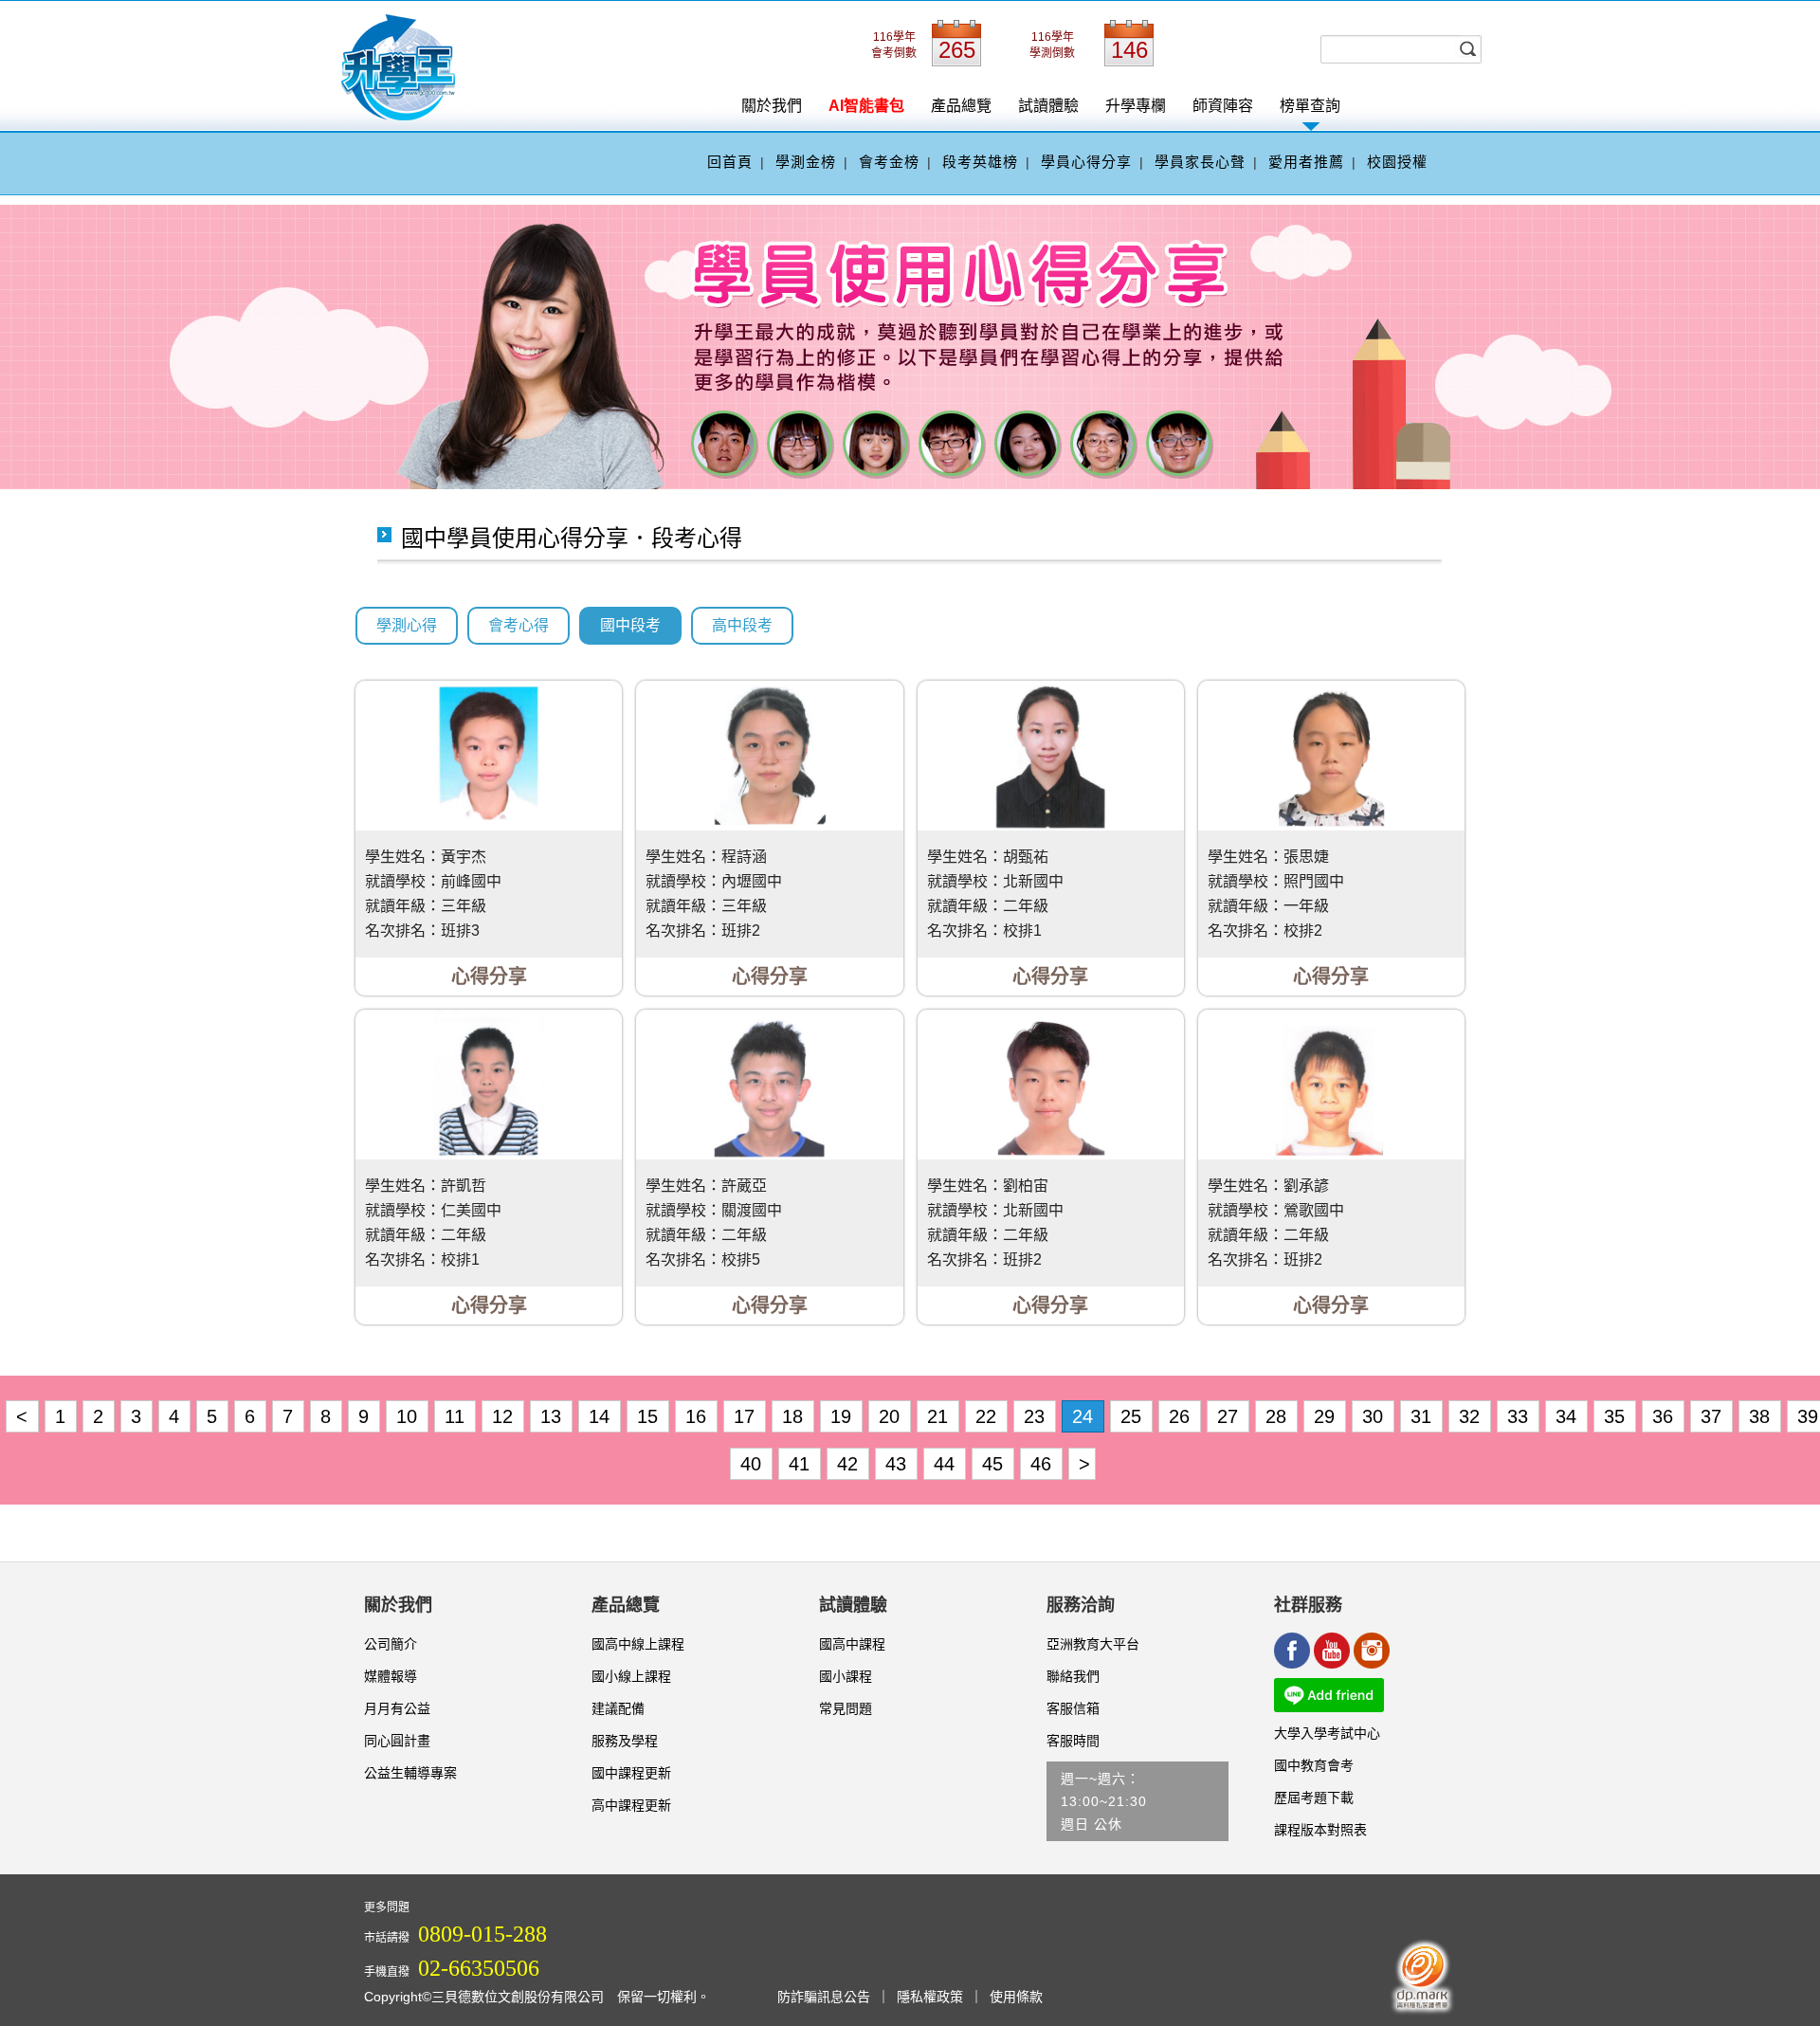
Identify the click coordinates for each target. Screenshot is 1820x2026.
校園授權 (1397, 162)
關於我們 (772, 106)
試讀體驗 (1048, 106)
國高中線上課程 (638, 1644)
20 (892, 1416)
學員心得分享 (1086, 162)
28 (1279, 1416)
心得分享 (489, 976)
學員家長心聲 (1200, 162)
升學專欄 (1136, 106)
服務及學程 (625, 1741)
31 (1424, 1416)
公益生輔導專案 (410, 1773)
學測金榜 (806, 162)
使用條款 (1016, 1997)
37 (1714, 1416)
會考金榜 (889, 162)
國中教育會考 (1314, 1765)
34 (1569, 1416)
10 (409, 1416)
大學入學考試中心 (1327, 1733)
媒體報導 (391, 1676)
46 (1044, 1464)
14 (602, 1416)
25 (1134, 1416)
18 (795, 1416)
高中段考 (742, 625)
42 (850, 1464)
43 (899, 1464)
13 (554, 1416)
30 (1375, 1416)
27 (1230, 1416)
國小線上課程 (631, 1676)
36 (1665, 1416)
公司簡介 (391, 1644)
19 (844, 1416)
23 (1037, 1416)
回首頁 (730, 162)
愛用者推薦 (1306, 162)
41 (802, 1464)
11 (457, 1416)
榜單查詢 (1310, 106)
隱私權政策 (930, 1997)
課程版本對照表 (1320, 1830)
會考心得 (519, 625)
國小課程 (846, 1676)
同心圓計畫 (397, 1741)
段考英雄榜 (980, 162)
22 (989, 1416)
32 (1472, 1416)
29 (1327, 1416)
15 (650, 1416)
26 (1182, 1416)
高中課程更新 (631, 1805)
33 (1520, 1416)
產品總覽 (961, 106)
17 (747, 1416)
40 (754, 1464)
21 (940, 1416)
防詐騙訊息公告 (824, 1997)
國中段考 (630, 625)
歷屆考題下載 (1314, 1798)
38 (1762, 1416)
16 (699, 1416)
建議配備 (618, 1708)
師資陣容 (1223, 106)
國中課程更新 (631, 1773)
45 (995, 1464)
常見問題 (846, 1708)
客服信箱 (1073, 1708)
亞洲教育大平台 (1093, 1644)
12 (505, 1416)
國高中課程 (852, 1644)
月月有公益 (397, 1708)
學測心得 (407, 625)
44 (947, 1464)
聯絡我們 (1073, 1676)
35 (1617, 1416)
